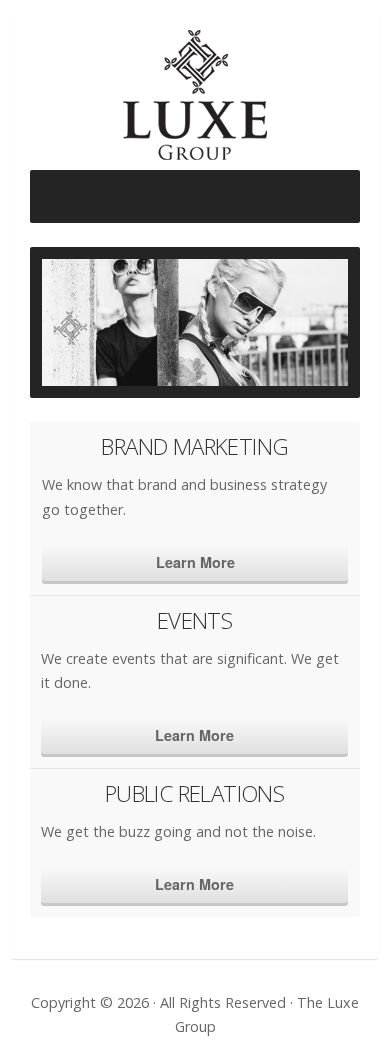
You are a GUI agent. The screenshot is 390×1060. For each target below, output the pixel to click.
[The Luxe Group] (195, 100)
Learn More (195, 562)
